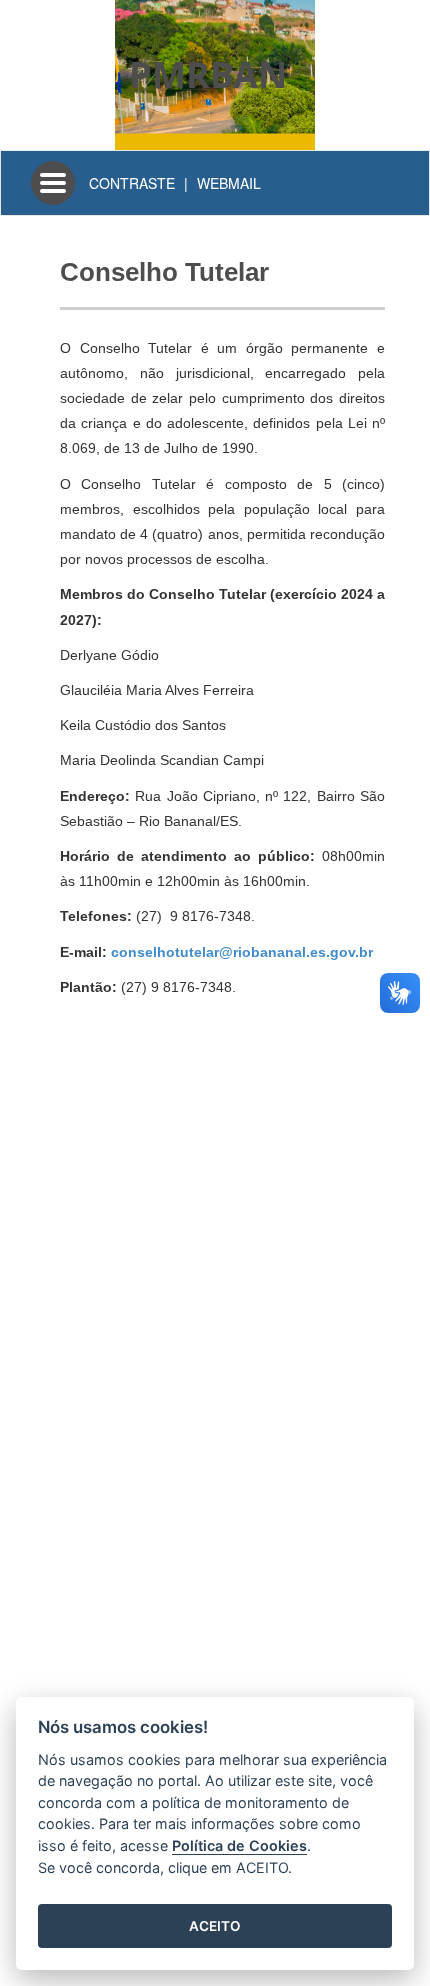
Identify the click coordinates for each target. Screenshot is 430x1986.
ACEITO (215, 1926)
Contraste (132, 183)
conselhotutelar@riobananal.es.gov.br (242, 952)
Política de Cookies (239, 1845)
